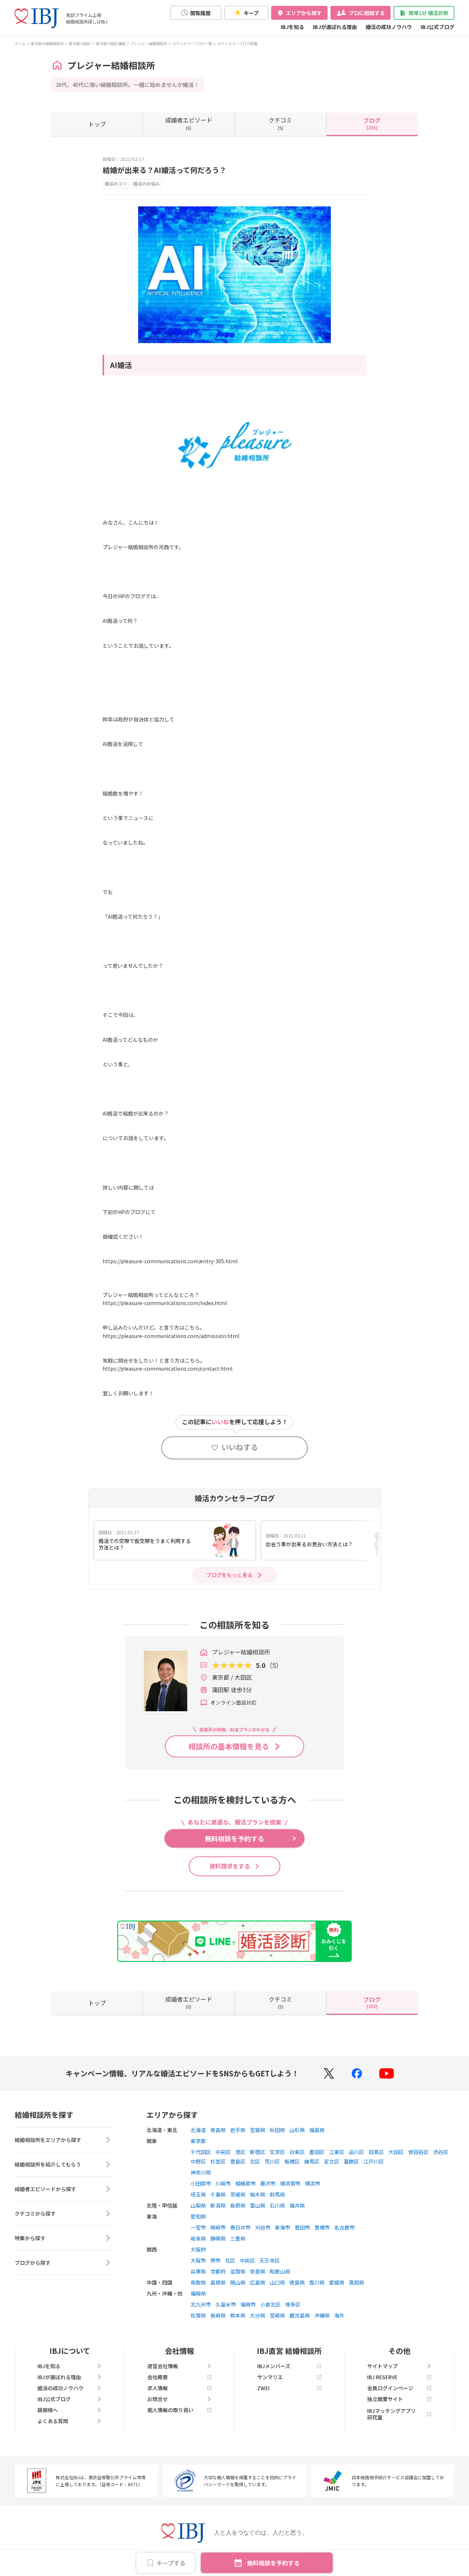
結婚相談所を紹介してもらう (48, 2164)
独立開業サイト (385, 2399)
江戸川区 (374, 2161)
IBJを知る (292, 27)
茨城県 (238, 2194)
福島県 (317, 2130)
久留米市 (226, 2304)
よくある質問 (53, 2421)
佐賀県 (198, 2315)
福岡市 (248, 2304)
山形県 (297, 2130)
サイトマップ (383, 2366)
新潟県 (218, 2205)
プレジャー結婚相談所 (149, 43)
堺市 (215, 2260)
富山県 (258, 2205)
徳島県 (297, 2282)
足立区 (332, 2161)
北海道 (198, 2130)
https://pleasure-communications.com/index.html (165, 1303)
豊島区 (238, 2161)
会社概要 (158, 2377)
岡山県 (238, 2282)
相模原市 (245, 2183)
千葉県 (218, 2194)
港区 (240, 2152)
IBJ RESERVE (382, 2377)
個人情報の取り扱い (170, 2410)
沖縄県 (322, 2315)
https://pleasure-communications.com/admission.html (171, 1336)
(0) (189, 123)
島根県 (218, 2282)
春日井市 (240, 2227)
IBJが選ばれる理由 (335, 27)
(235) (372, 123)
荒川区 (272, 2161)
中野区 (198, 2161)
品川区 (357, 2152)
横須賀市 (290, 2183)
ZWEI (263, 2388)
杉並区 (218, 2161)
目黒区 (376, 2152)
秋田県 (277, 2130)
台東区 (297, 2152)
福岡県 (198, 2293)
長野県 (238, 2205)
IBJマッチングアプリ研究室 (392, 2414)
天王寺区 (270, 2260)
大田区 (396, 2152)
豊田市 (302, 2227)
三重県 (238, 2238)
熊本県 (238, 2315)
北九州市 (201, 2304)
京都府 (218, 2271)
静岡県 (218, 2238)
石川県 (277, 2205)
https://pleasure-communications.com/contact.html (167, 1368)
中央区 (223, 2152)
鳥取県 (198, 2282)
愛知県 (198, 2216)
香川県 (317, 2282)
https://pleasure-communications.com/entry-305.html (170, 1261)
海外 (339, 2315)
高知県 (357, 2282)
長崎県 (218, 2315)
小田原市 (201, 2183)
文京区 (277, 2152)
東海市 (282, 2227)
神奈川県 (201, 2172)
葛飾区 (351, 2161)
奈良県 (258, 2271)
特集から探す (30, 2238)
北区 (255, 2161)
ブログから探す (33, 2263)
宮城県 (258, 2130)
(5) (280, 123)
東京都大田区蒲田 (111, 43)
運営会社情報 (163, 2366)
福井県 (297, 2205)
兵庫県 (198, 2271)
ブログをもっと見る (229, 1575)
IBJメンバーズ (274, 2366)
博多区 (293, 2304)
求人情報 (158, 2388)
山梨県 (198, 2205)
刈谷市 (263, 2227)
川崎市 (223, 2183)
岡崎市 (218, 2227)
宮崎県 (277, 2315)
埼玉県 (198, 2194)
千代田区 (201, 2152)
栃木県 (258, 2194)
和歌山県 (280, 2271)
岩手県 (238, 2130)
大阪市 (198, 2260)
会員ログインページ (390, 2388)
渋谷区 (441, 2152)
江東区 (337, 2152)
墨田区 (317, 2152)
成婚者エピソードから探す (45, 2189)
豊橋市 (322, 2227)
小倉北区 (270, 2304)
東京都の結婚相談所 (47, 43)
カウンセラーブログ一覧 (192, 43)
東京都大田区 (80, 43)
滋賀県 (238, 2271)
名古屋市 (344, 2227)
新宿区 (258, 2152)
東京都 (198, 2141)
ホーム (20, 43)
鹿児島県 (300, 2315)
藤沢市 (268, 2183)
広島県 (258, 2282)
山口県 (277, 2282)
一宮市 (198, 2227)
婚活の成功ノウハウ (389, 27)
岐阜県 (198, 2238)
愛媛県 (337, 2282)
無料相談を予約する (273, 2563)
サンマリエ (270, 2377)
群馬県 (277, 2194)
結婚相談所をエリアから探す (48, 2140)
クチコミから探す (35, 2213)
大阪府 (198, 2249)
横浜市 (313, 2183)
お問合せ (158, 2399)
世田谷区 (418, 2152)
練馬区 (312, 2161)
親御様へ (48, 2410)
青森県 (218, 2130)
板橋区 (292, 2161)
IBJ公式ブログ (437, 27)
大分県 (258, 2315)
